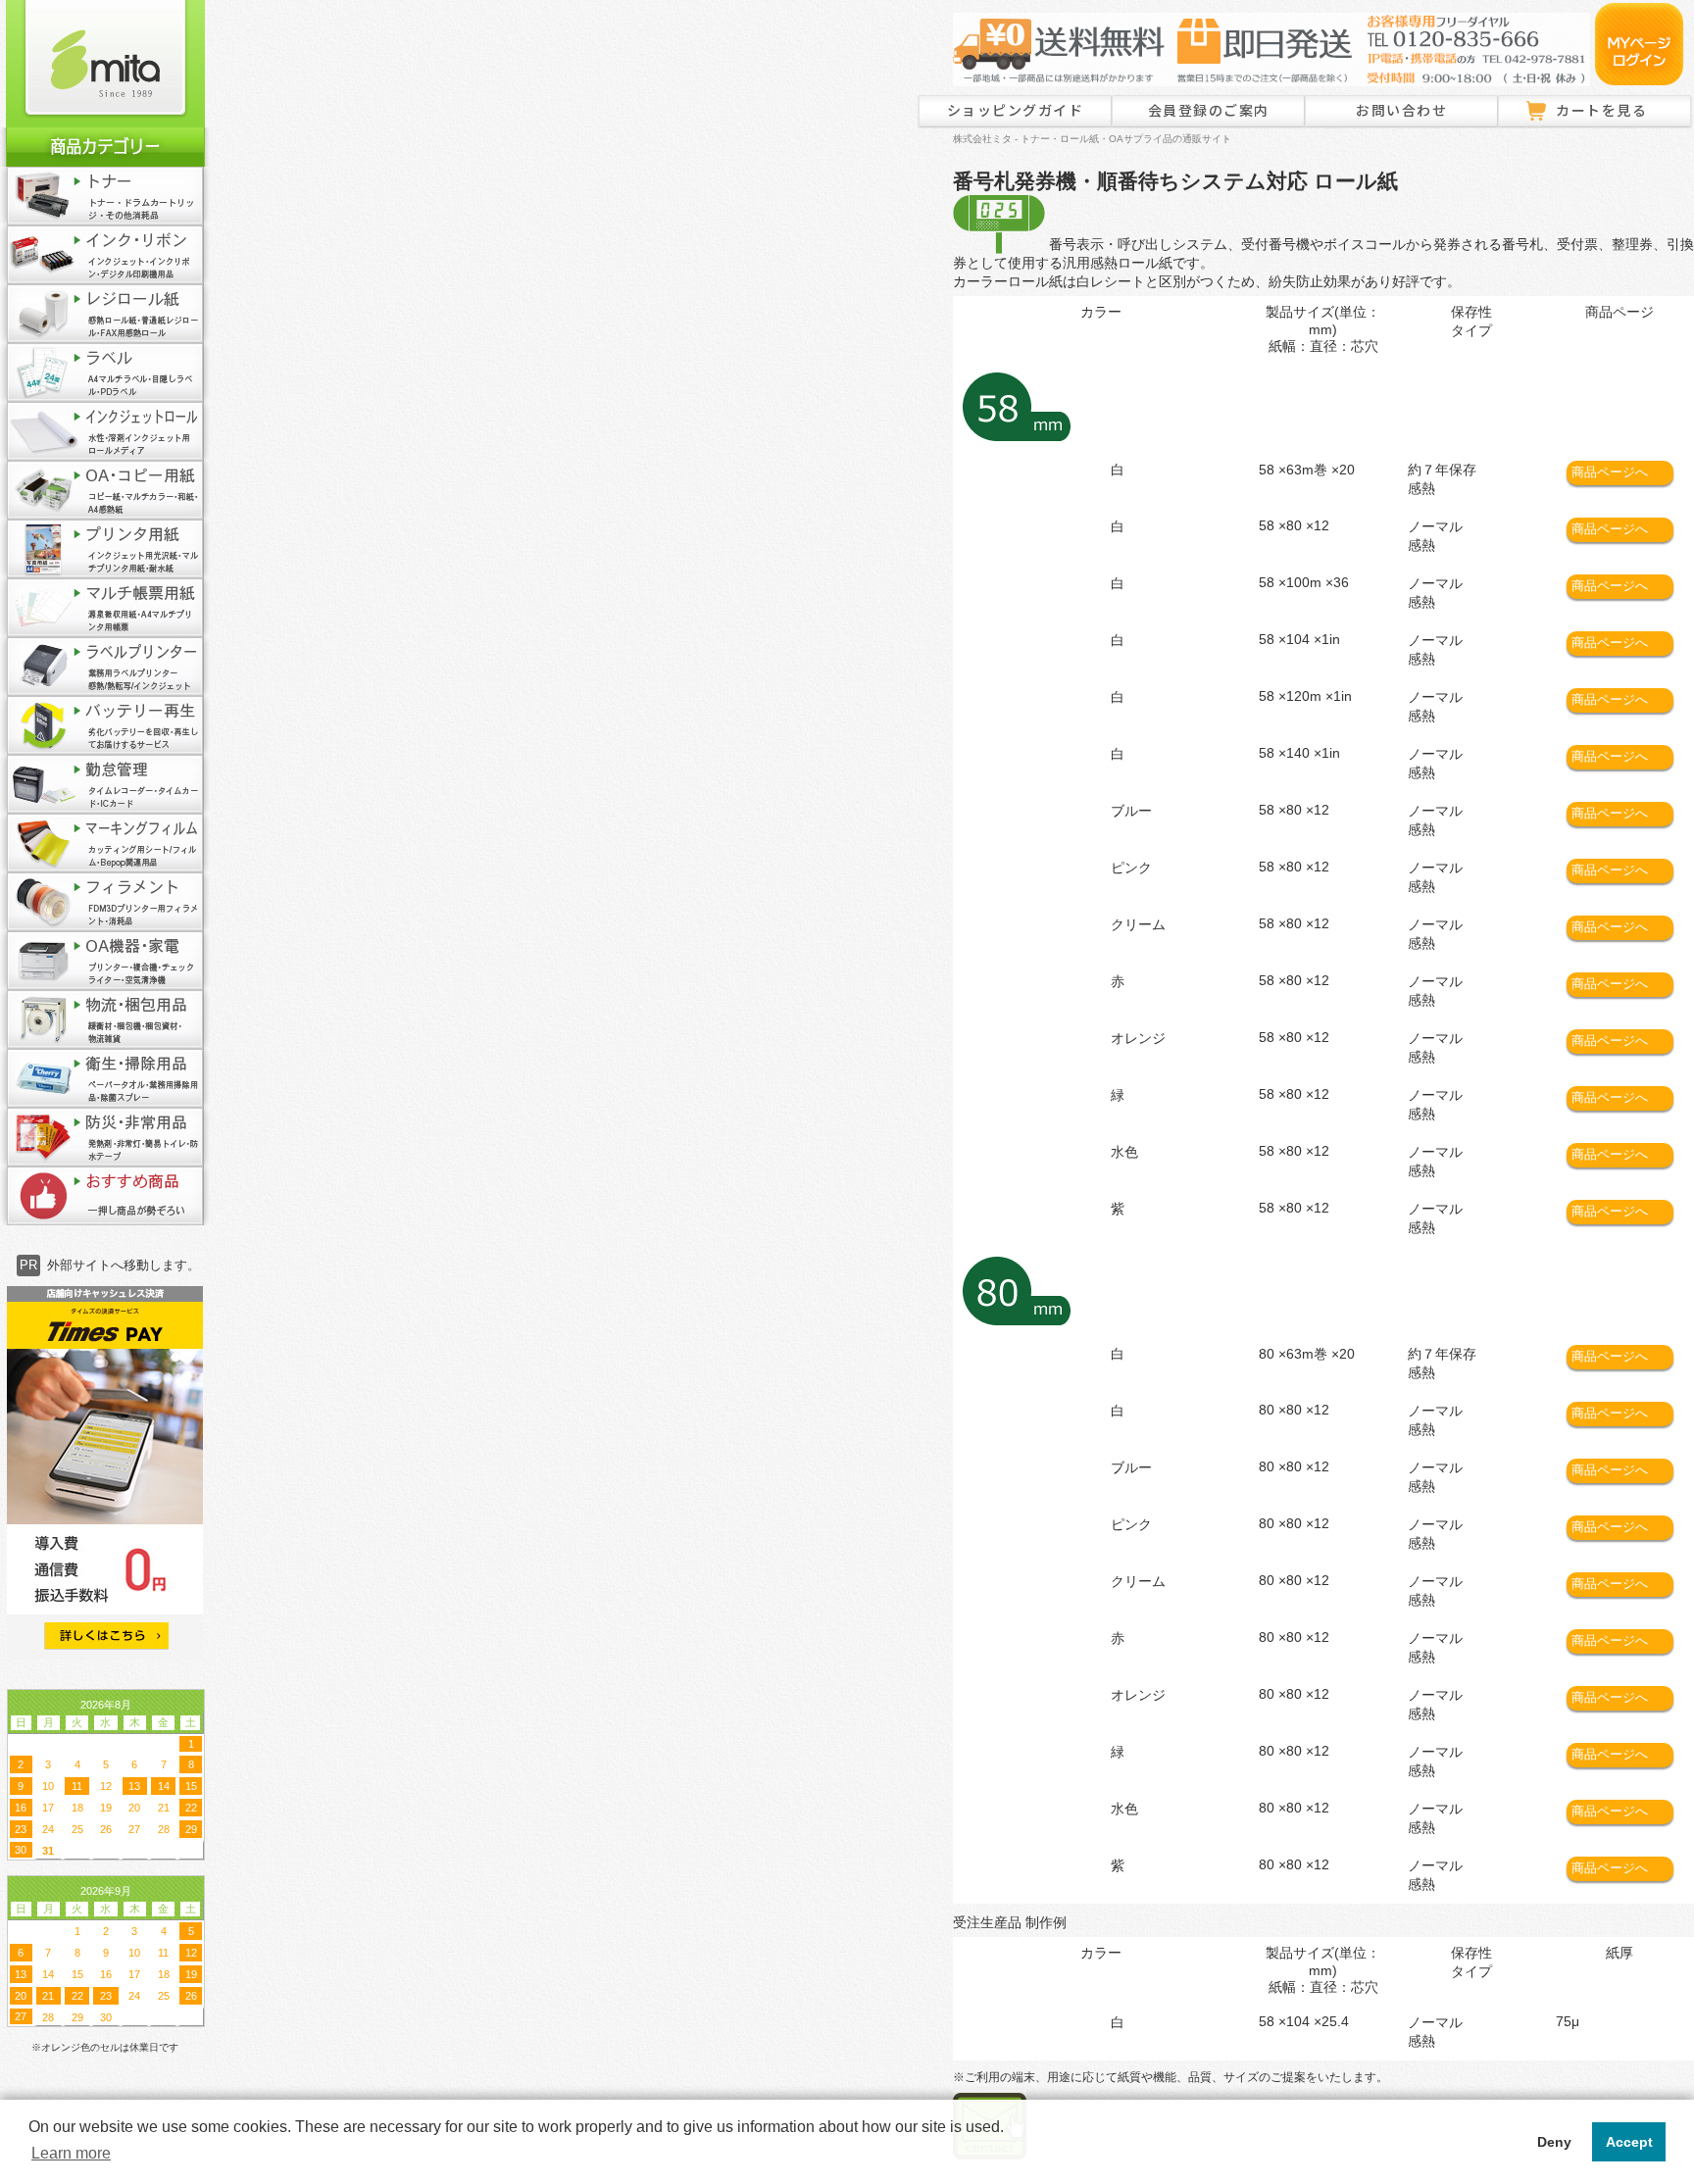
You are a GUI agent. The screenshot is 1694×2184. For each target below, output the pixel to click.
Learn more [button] (71, 2153)
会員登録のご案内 (1209, 110)
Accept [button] (1629, 2142)
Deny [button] (1554, 2142)
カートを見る (1601, 110)
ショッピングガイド (1016, 110)
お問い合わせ (1401, 110)
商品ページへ (1610, 472)
